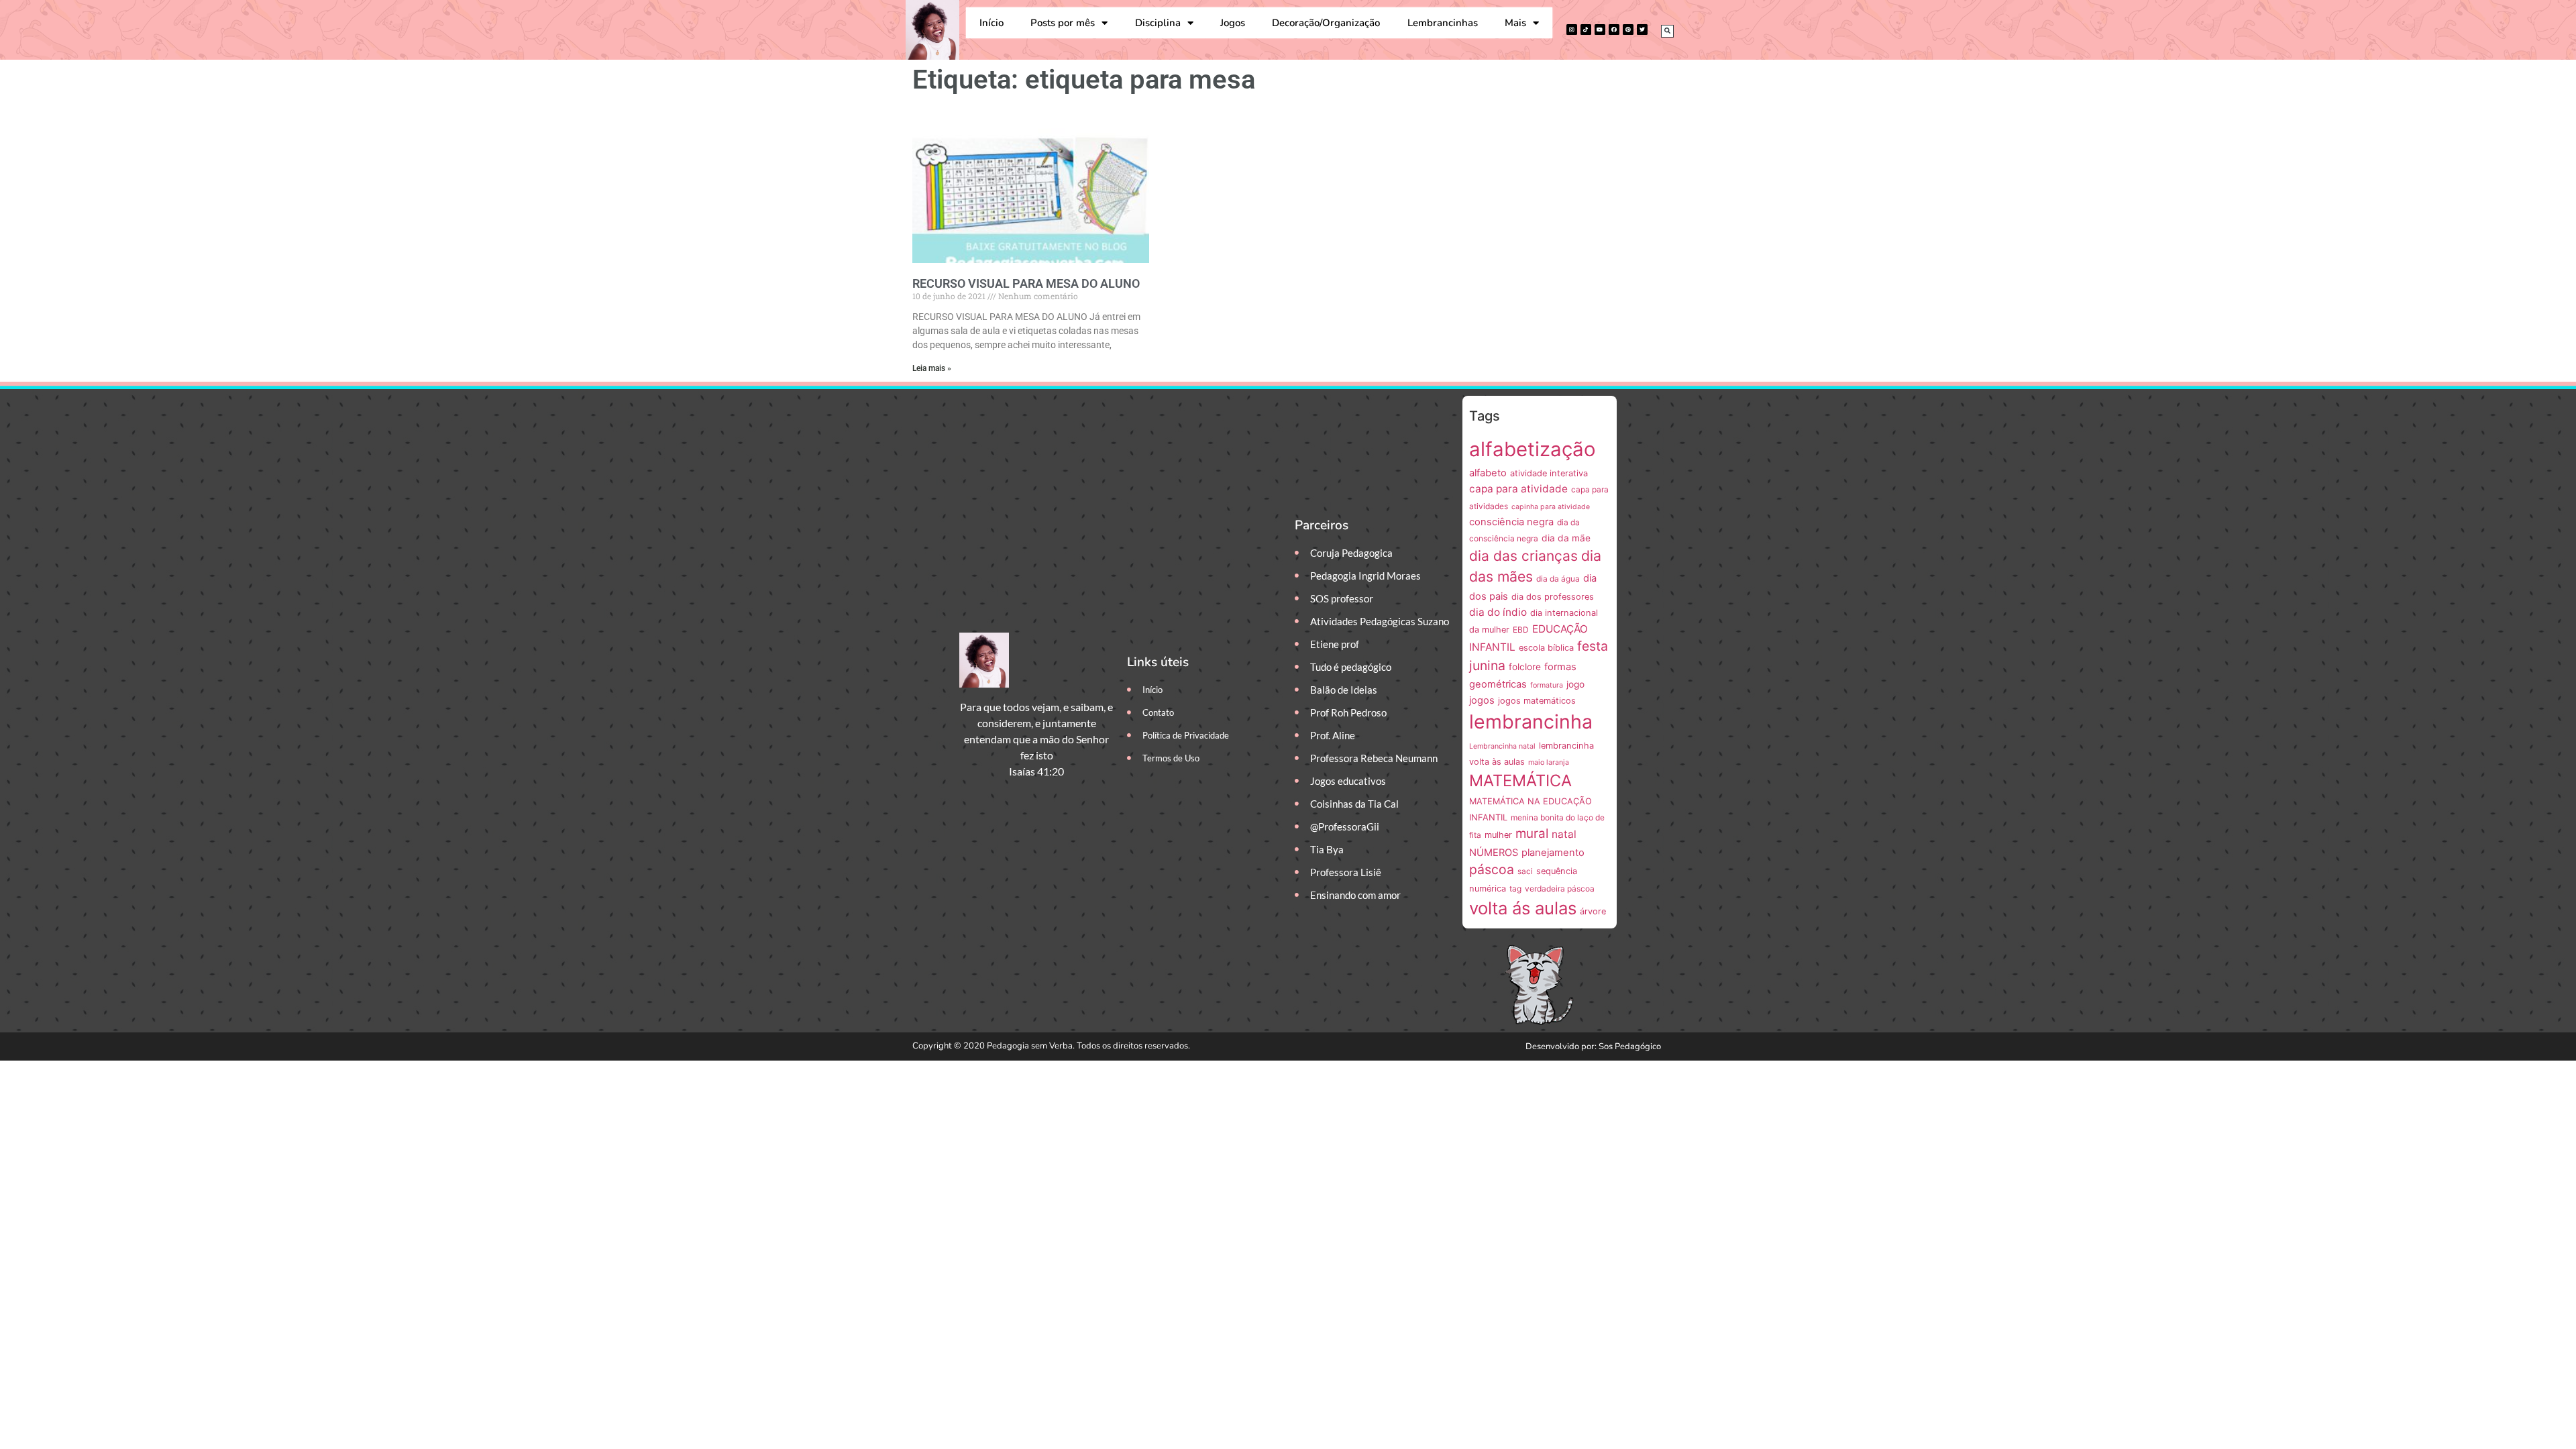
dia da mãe (1566, 538)
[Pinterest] (1628, 30)
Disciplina (1158, 23)
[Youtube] (1600, 30)
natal (1564, 834)
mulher (1498, 835)
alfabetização (1533, 449)
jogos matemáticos (1537, 701)
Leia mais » (932, 368)
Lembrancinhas (1443, 23)
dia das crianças (1523, 556)
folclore (1525, 667)
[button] (1667, 31)
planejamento (1553, 853)
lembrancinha (1531, 721)
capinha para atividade (1551, 507)
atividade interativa (1549, 473)
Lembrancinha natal (1502, 746)
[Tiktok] (1586, 30)
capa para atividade (1518, 489)
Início (991, 23)
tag (1515, 889)
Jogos (1233, 23)
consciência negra (1511, 522)
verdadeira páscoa (1560, 889)
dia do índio (1498, 612)
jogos (1482, 700)
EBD (1521, 630)
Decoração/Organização (1326, 23)
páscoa (1492, 869)
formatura (1547, 685)
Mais (1515, 23)
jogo (1575, 684)
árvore (1593, 911)
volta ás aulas (1523, 908)
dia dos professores (1553, 597)
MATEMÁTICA (1520, 781)
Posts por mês (1063, 23)
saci (1525, 871)
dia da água (1558, 579)
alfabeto (1488, 473)
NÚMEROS (1494, 853)
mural (1532, 834)
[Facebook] (1614, 30)
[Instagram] (1572, 30)
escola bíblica (1546, 648)
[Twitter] (1642, 30)
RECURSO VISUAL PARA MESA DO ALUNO (1026, 283)
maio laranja (1549, 762)
